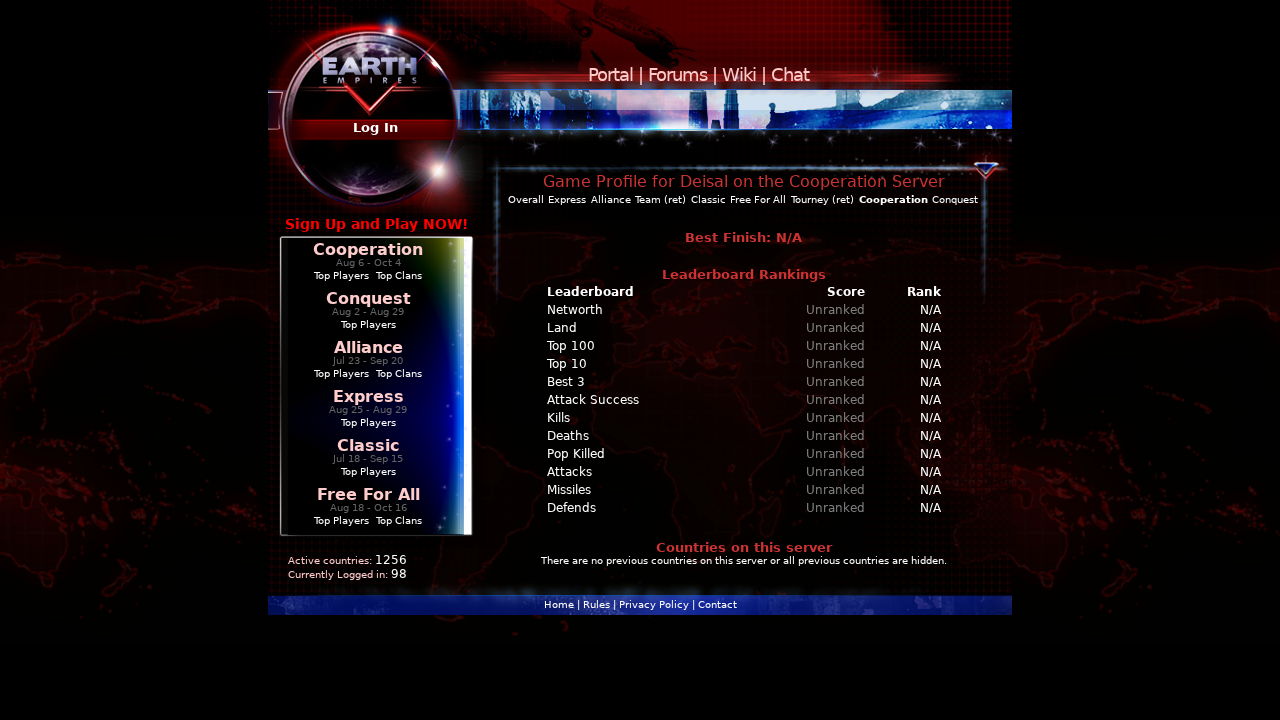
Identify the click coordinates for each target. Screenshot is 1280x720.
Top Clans (399, 275)
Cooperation (368, 249)
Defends (571, 508)
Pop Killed (576, 454)
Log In (375, 127)
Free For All (368, 494)
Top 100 (571, 346)
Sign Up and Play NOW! (376, 224)
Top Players (341, 275)
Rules (596, 604)
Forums (677, 74)
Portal (610, 74)
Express (368, 396)
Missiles (569, 490)
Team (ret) (660, 199)
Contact (717, 604)
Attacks (569, 472)
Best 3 (566, 382)
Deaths (568, 436)
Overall (526, 199)
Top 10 (567, 364)
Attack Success (593, 400)
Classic (368, 445)
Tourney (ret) (822, 199)
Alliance (368, 347)
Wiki (739, 74)
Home (559, 604)
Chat (790, 74)
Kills (558, 418)
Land (562, 328)
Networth (575, 310)
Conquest (368, 298)
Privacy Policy (654, 604)
